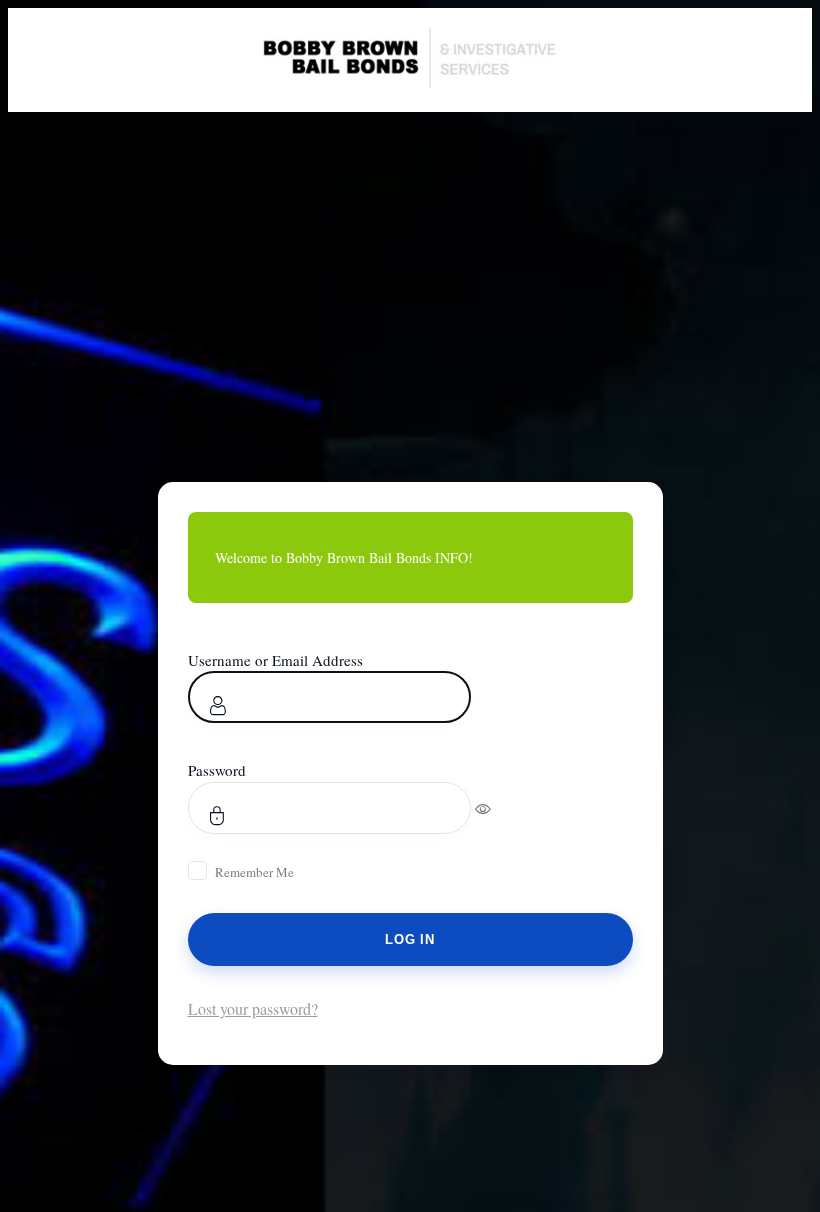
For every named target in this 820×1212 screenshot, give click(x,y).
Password (217, 770)
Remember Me (254, 872)
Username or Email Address (275, 660)
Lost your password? (253, 1008)
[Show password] (496, 808)
